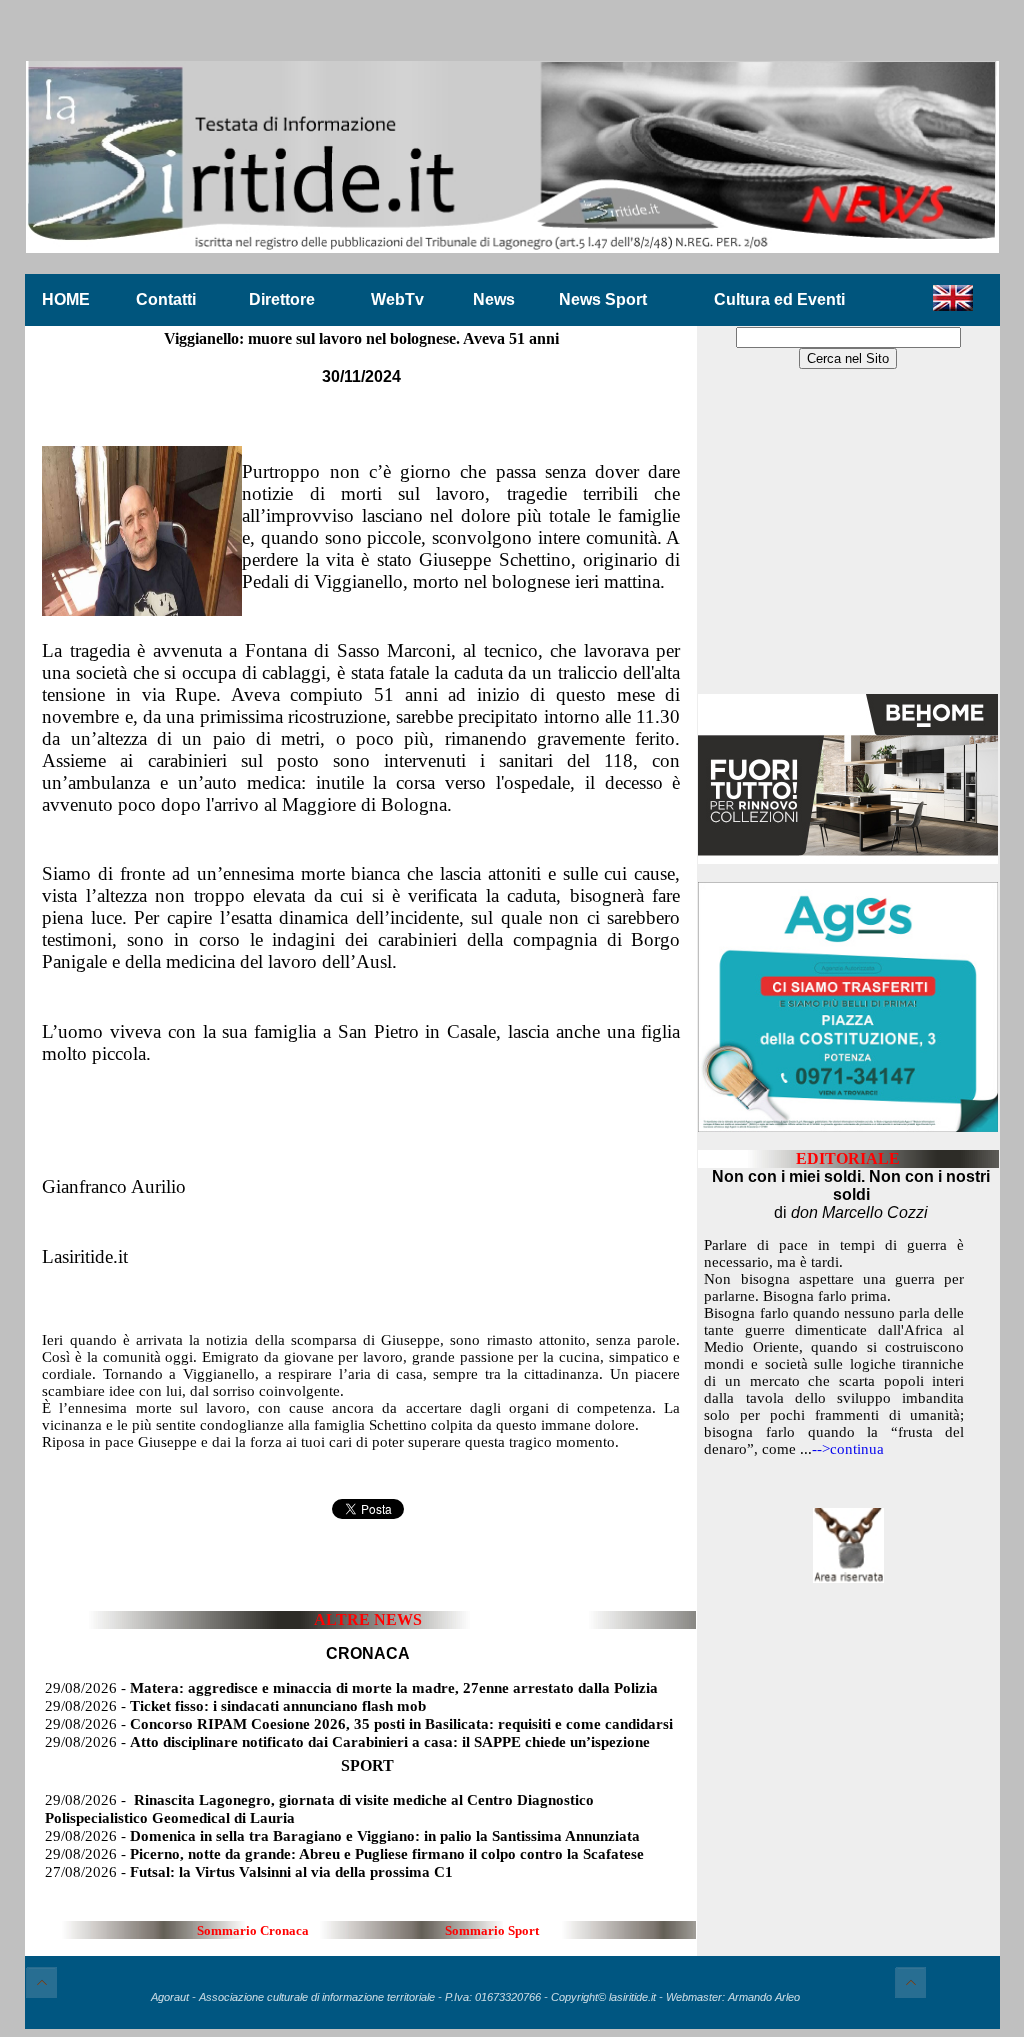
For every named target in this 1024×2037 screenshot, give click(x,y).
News (494, 299)
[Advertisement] (848, 533)
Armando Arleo (764, 1997)
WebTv (397, 299)
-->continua (848, 1449)
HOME (66, 299)
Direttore (282, 299)
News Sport (603, 299)
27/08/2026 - (249, 1872)
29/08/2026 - (351, 1688)
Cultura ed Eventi (779, 299)
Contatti (166, 299)
